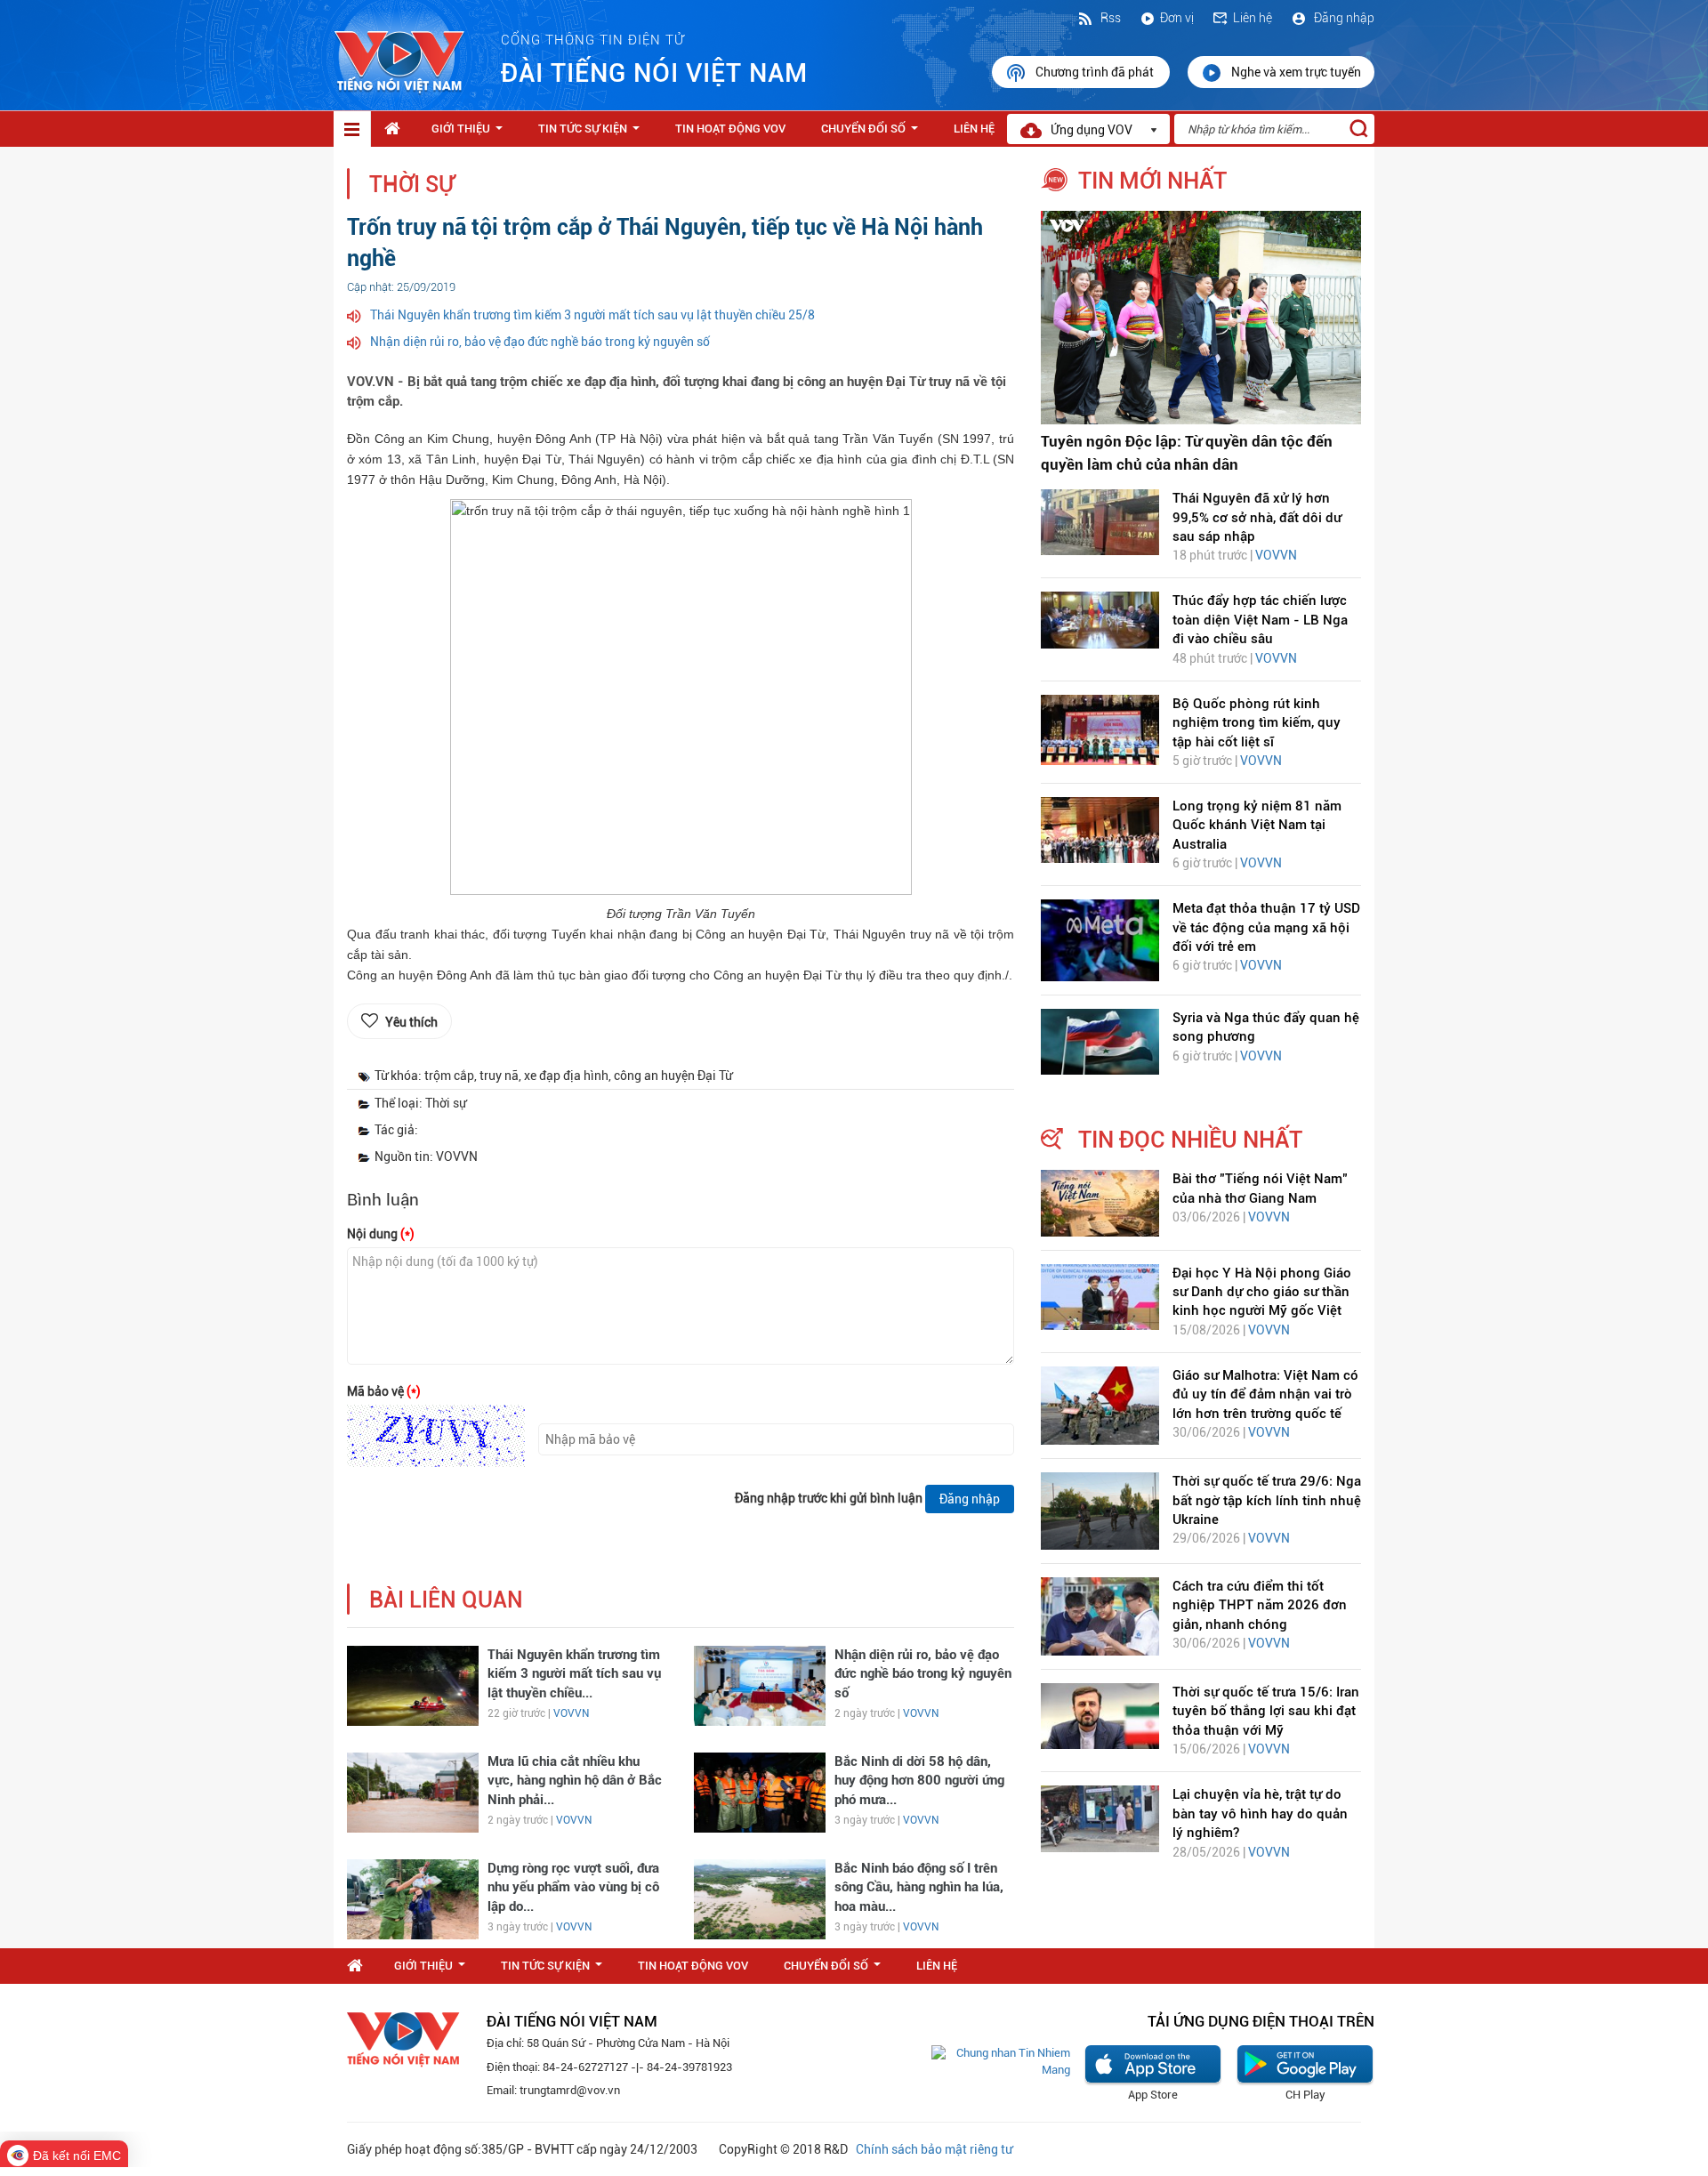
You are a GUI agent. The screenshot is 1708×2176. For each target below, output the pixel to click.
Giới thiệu (471, 133)
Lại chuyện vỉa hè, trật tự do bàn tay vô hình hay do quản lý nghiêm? (1260, 1813)
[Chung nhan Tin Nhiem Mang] (1001, 2061)
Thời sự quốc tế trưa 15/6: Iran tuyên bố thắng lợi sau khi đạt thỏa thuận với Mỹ (1266, 1711)
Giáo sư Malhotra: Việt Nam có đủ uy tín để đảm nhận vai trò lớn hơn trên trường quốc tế (1265, 1394)
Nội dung (381, 1234)
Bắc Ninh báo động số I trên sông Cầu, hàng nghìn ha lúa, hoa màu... (919, 1887)
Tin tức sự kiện (592, 133)
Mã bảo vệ (384, 1391)
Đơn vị (1177, 18)
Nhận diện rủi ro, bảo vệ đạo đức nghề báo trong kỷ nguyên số (540, 342)
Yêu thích (411, 1022)
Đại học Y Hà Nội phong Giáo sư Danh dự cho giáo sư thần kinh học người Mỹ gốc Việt (1262, 1292)
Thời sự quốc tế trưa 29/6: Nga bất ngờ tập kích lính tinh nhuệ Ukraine (1267, 1500)
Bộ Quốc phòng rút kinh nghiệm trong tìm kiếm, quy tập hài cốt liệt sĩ (1257, 723)
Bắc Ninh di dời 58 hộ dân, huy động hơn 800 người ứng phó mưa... (919, 1781)
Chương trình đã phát (1096, 72)
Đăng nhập (1343, 18)
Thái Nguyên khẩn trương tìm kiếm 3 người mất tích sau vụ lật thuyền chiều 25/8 (592, 315)
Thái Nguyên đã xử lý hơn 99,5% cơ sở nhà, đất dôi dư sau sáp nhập (1257, 517)
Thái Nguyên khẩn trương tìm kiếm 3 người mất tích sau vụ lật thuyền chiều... (574, 1674)
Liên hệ (1253, 18)
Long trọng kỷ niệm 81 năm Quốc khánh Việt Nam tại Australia (1257, 825)
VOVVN (571, 1713)
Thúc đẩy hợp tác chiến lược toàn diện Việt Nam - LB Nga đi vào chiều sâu (1260, 620)
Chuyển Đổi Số (873, 133)
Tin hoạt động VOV (730, 129)
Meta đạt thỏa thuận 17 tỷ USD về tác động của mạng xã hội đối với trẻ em (1266, 927)
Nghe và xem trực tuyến (1296, 72)
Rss (1109, 18)
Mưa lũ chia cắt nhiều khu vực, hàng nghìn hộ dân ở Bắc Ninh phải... (575, 1781)
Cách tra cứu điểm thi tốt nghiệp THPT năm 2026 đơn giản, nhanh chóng (1260, 1605)
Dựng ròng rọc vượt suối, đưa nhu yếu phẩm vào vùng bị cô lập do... (573, 1887)
